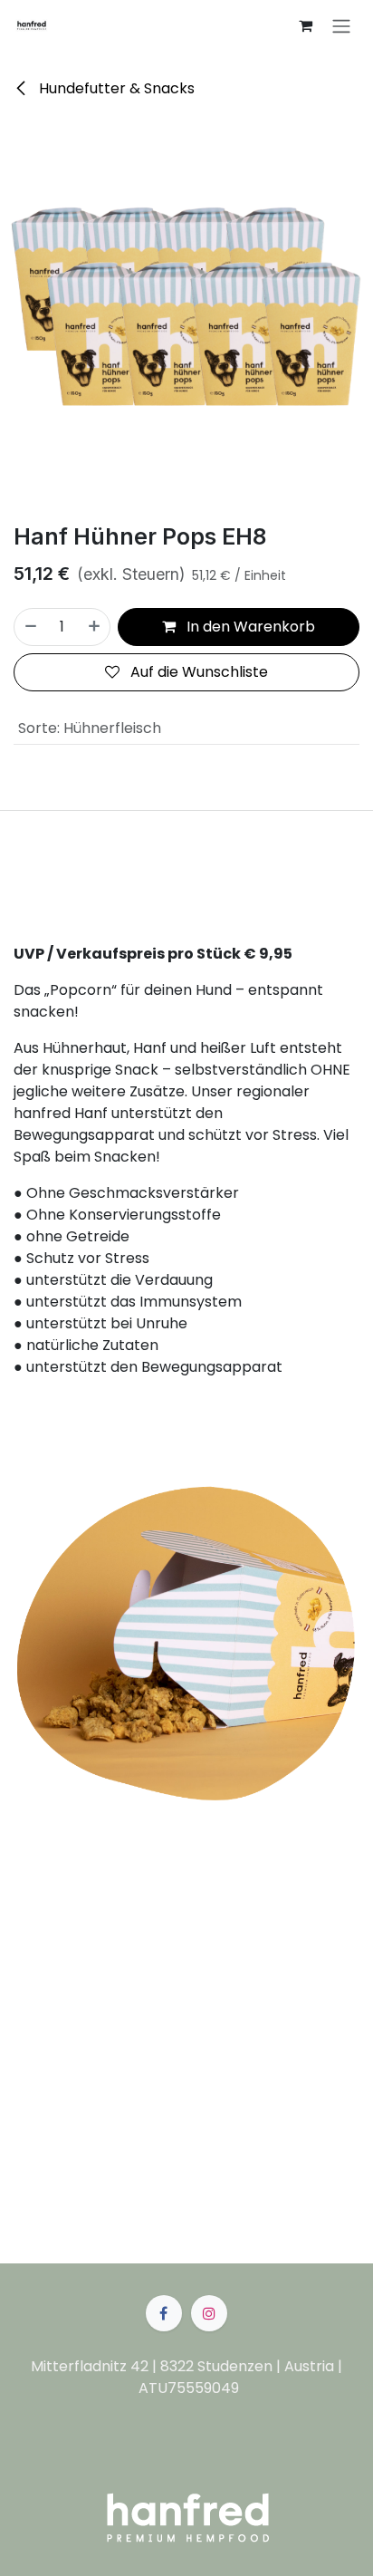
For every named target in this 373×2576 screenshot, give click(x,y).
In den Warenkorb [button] (249, 627)
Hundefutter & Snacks (115, 88)
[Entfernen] (30, 627)
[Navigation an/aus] (341, 26)
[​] (164, 2313)
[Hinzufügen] (95, 627)
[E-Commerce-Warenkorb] (305, 25)
